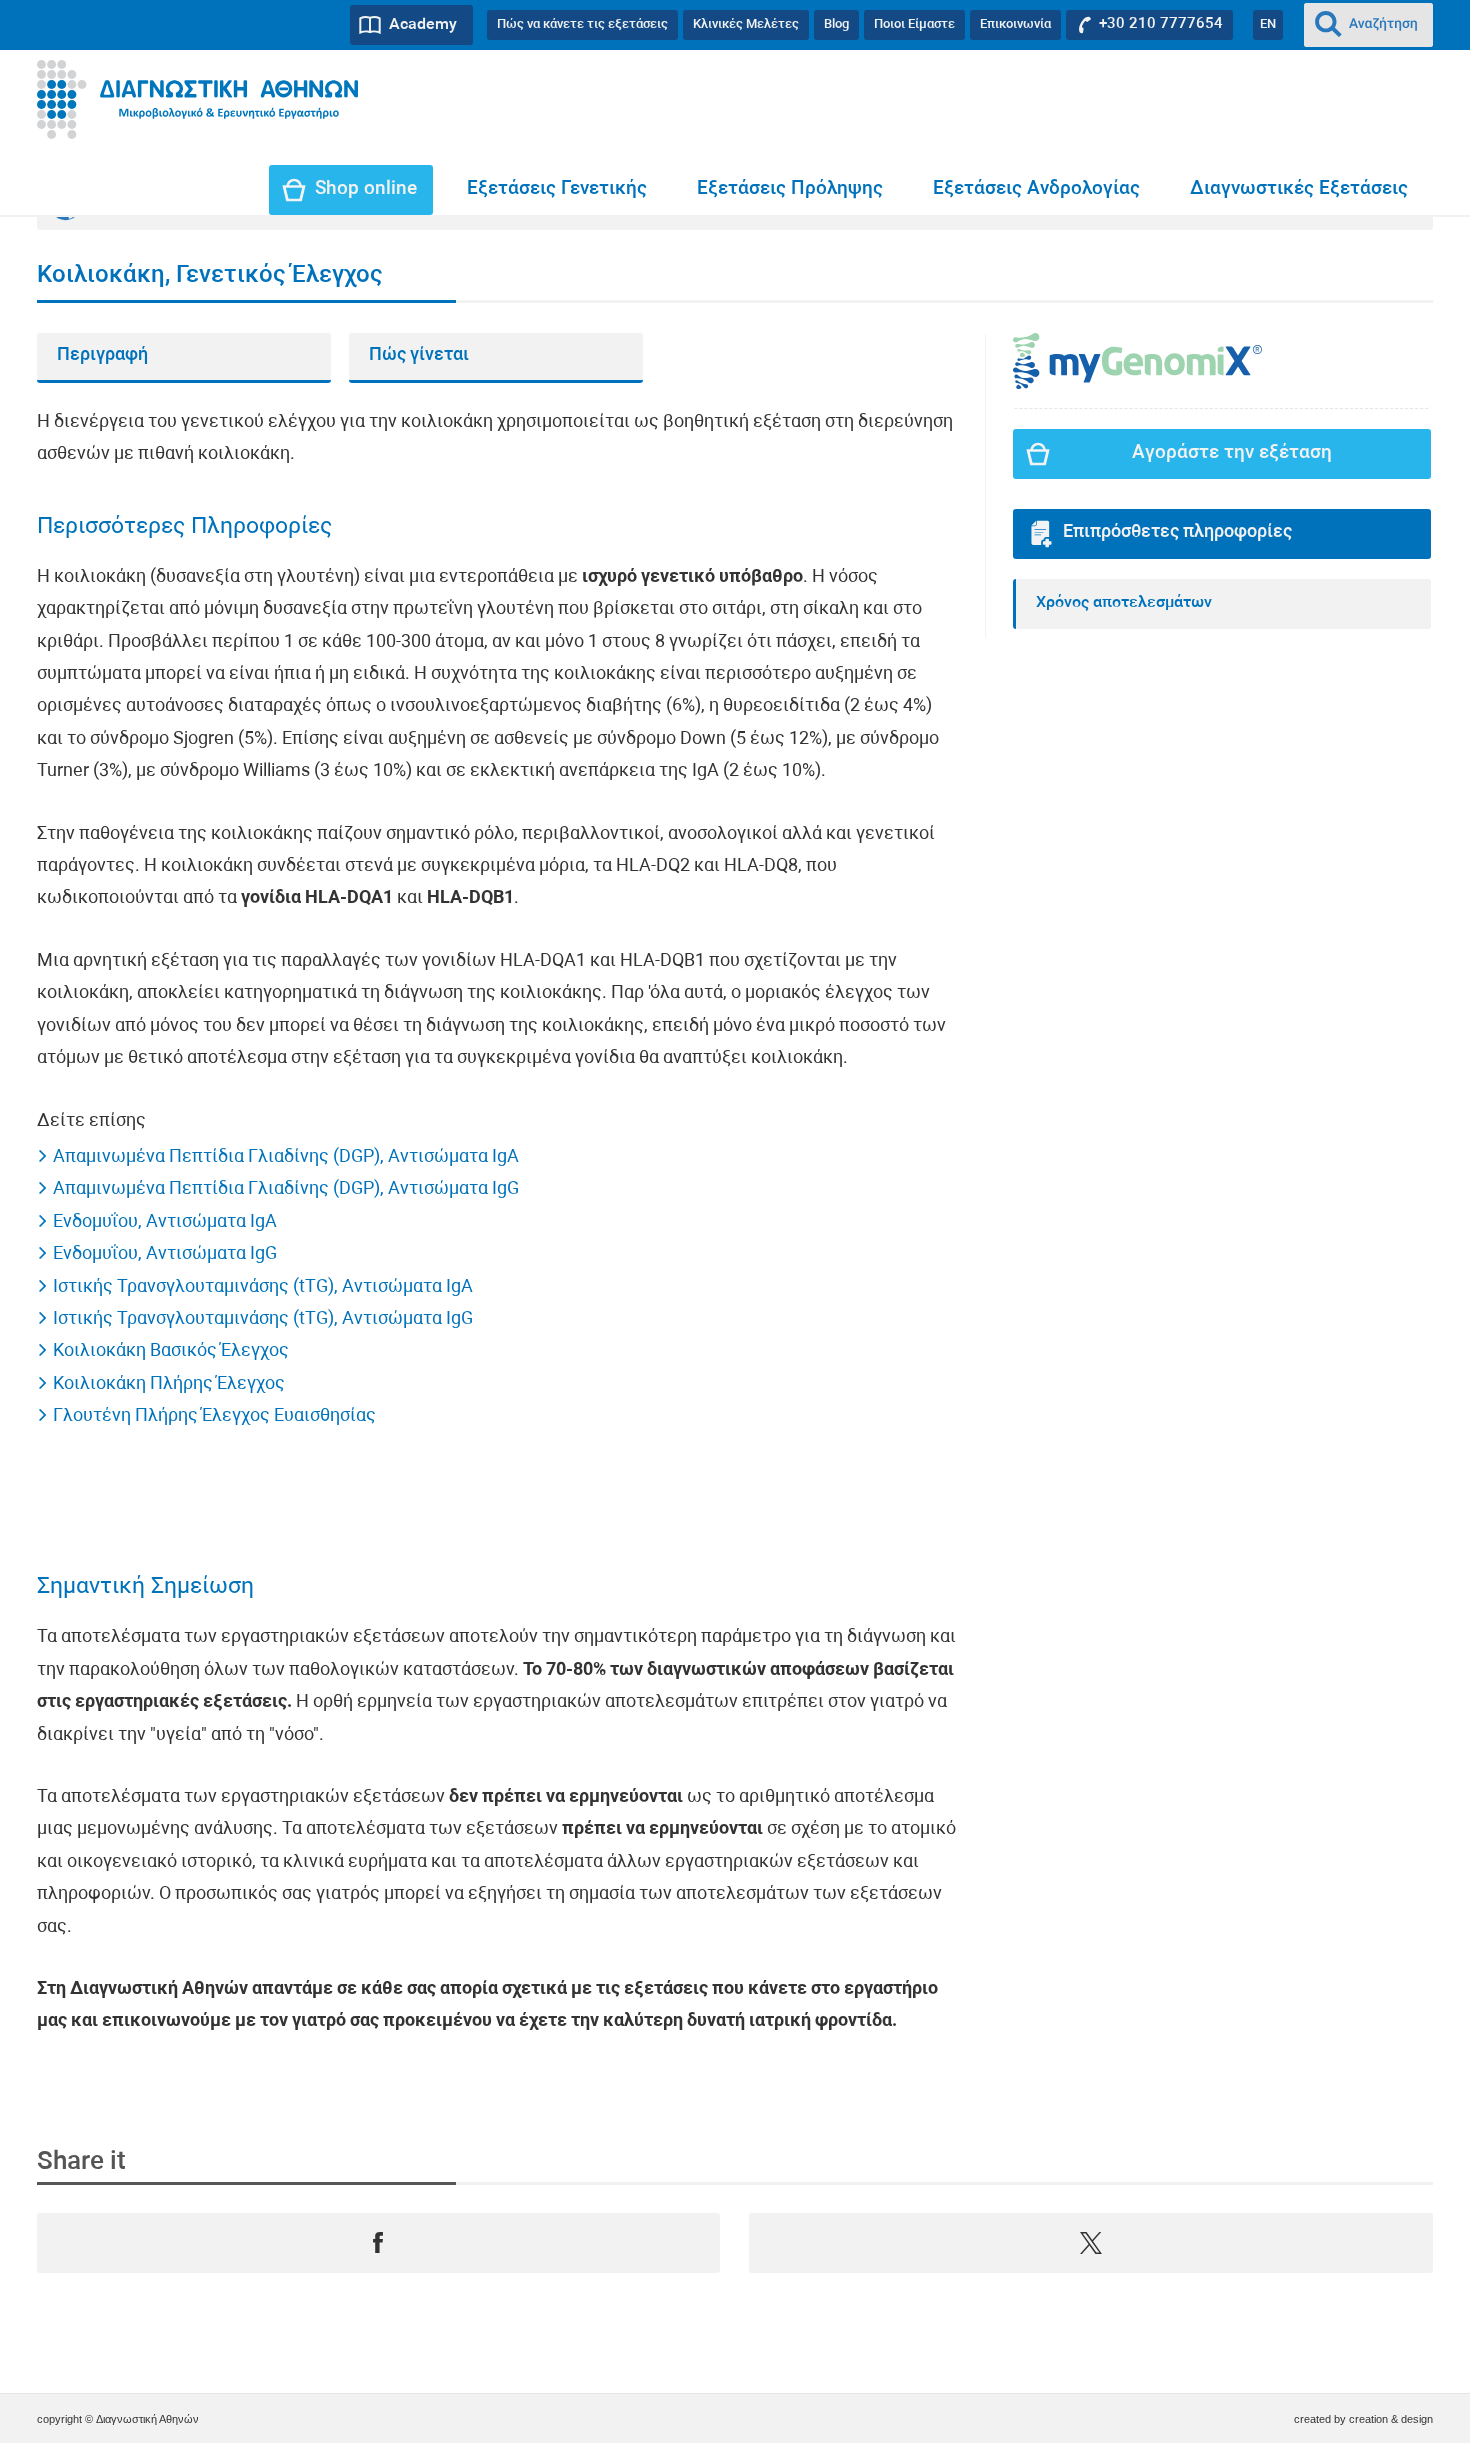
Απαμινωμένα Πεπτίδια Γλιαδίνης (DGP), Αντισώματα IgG (286, 1189)
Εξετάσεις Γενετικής (557, 189)
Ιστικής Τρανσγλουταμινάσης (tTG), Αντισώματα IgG (263, 1319)
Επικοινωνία (1015, 24)
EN (1268, 24)
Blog (836, 24)
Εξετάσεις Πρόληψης (790, 189)
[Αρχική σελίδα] (197, 100)
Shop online (366, 189)
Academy (423, 25)
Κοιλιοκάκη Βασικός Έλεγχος (171, 1351)
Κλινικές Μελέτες (746, 24)
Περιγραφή (102, 355)
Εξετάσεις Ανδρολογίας (1036, 189)
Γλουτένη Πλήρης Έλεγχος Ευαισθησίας (214, 1416)
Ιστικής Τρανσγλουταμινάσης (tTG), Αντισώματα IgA (263, 1287)
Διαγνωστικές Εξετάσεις (1299, 189)
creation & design (1391, 2419)
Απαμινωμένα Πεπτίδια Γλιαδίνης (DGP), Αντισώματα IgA (286, 1157)
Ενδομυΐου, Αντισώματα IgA (165, 1222)
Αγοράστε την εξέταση (1232, 453)
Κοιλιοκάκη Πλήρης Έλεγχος (169, 1384)
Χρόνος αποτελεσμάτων (1124, 603)
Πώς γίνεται (419, 355)
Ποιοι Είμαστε (914, 24)
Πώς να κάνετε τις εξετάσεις (582, 24)
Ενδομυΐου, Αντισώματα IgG (165, 1254)
